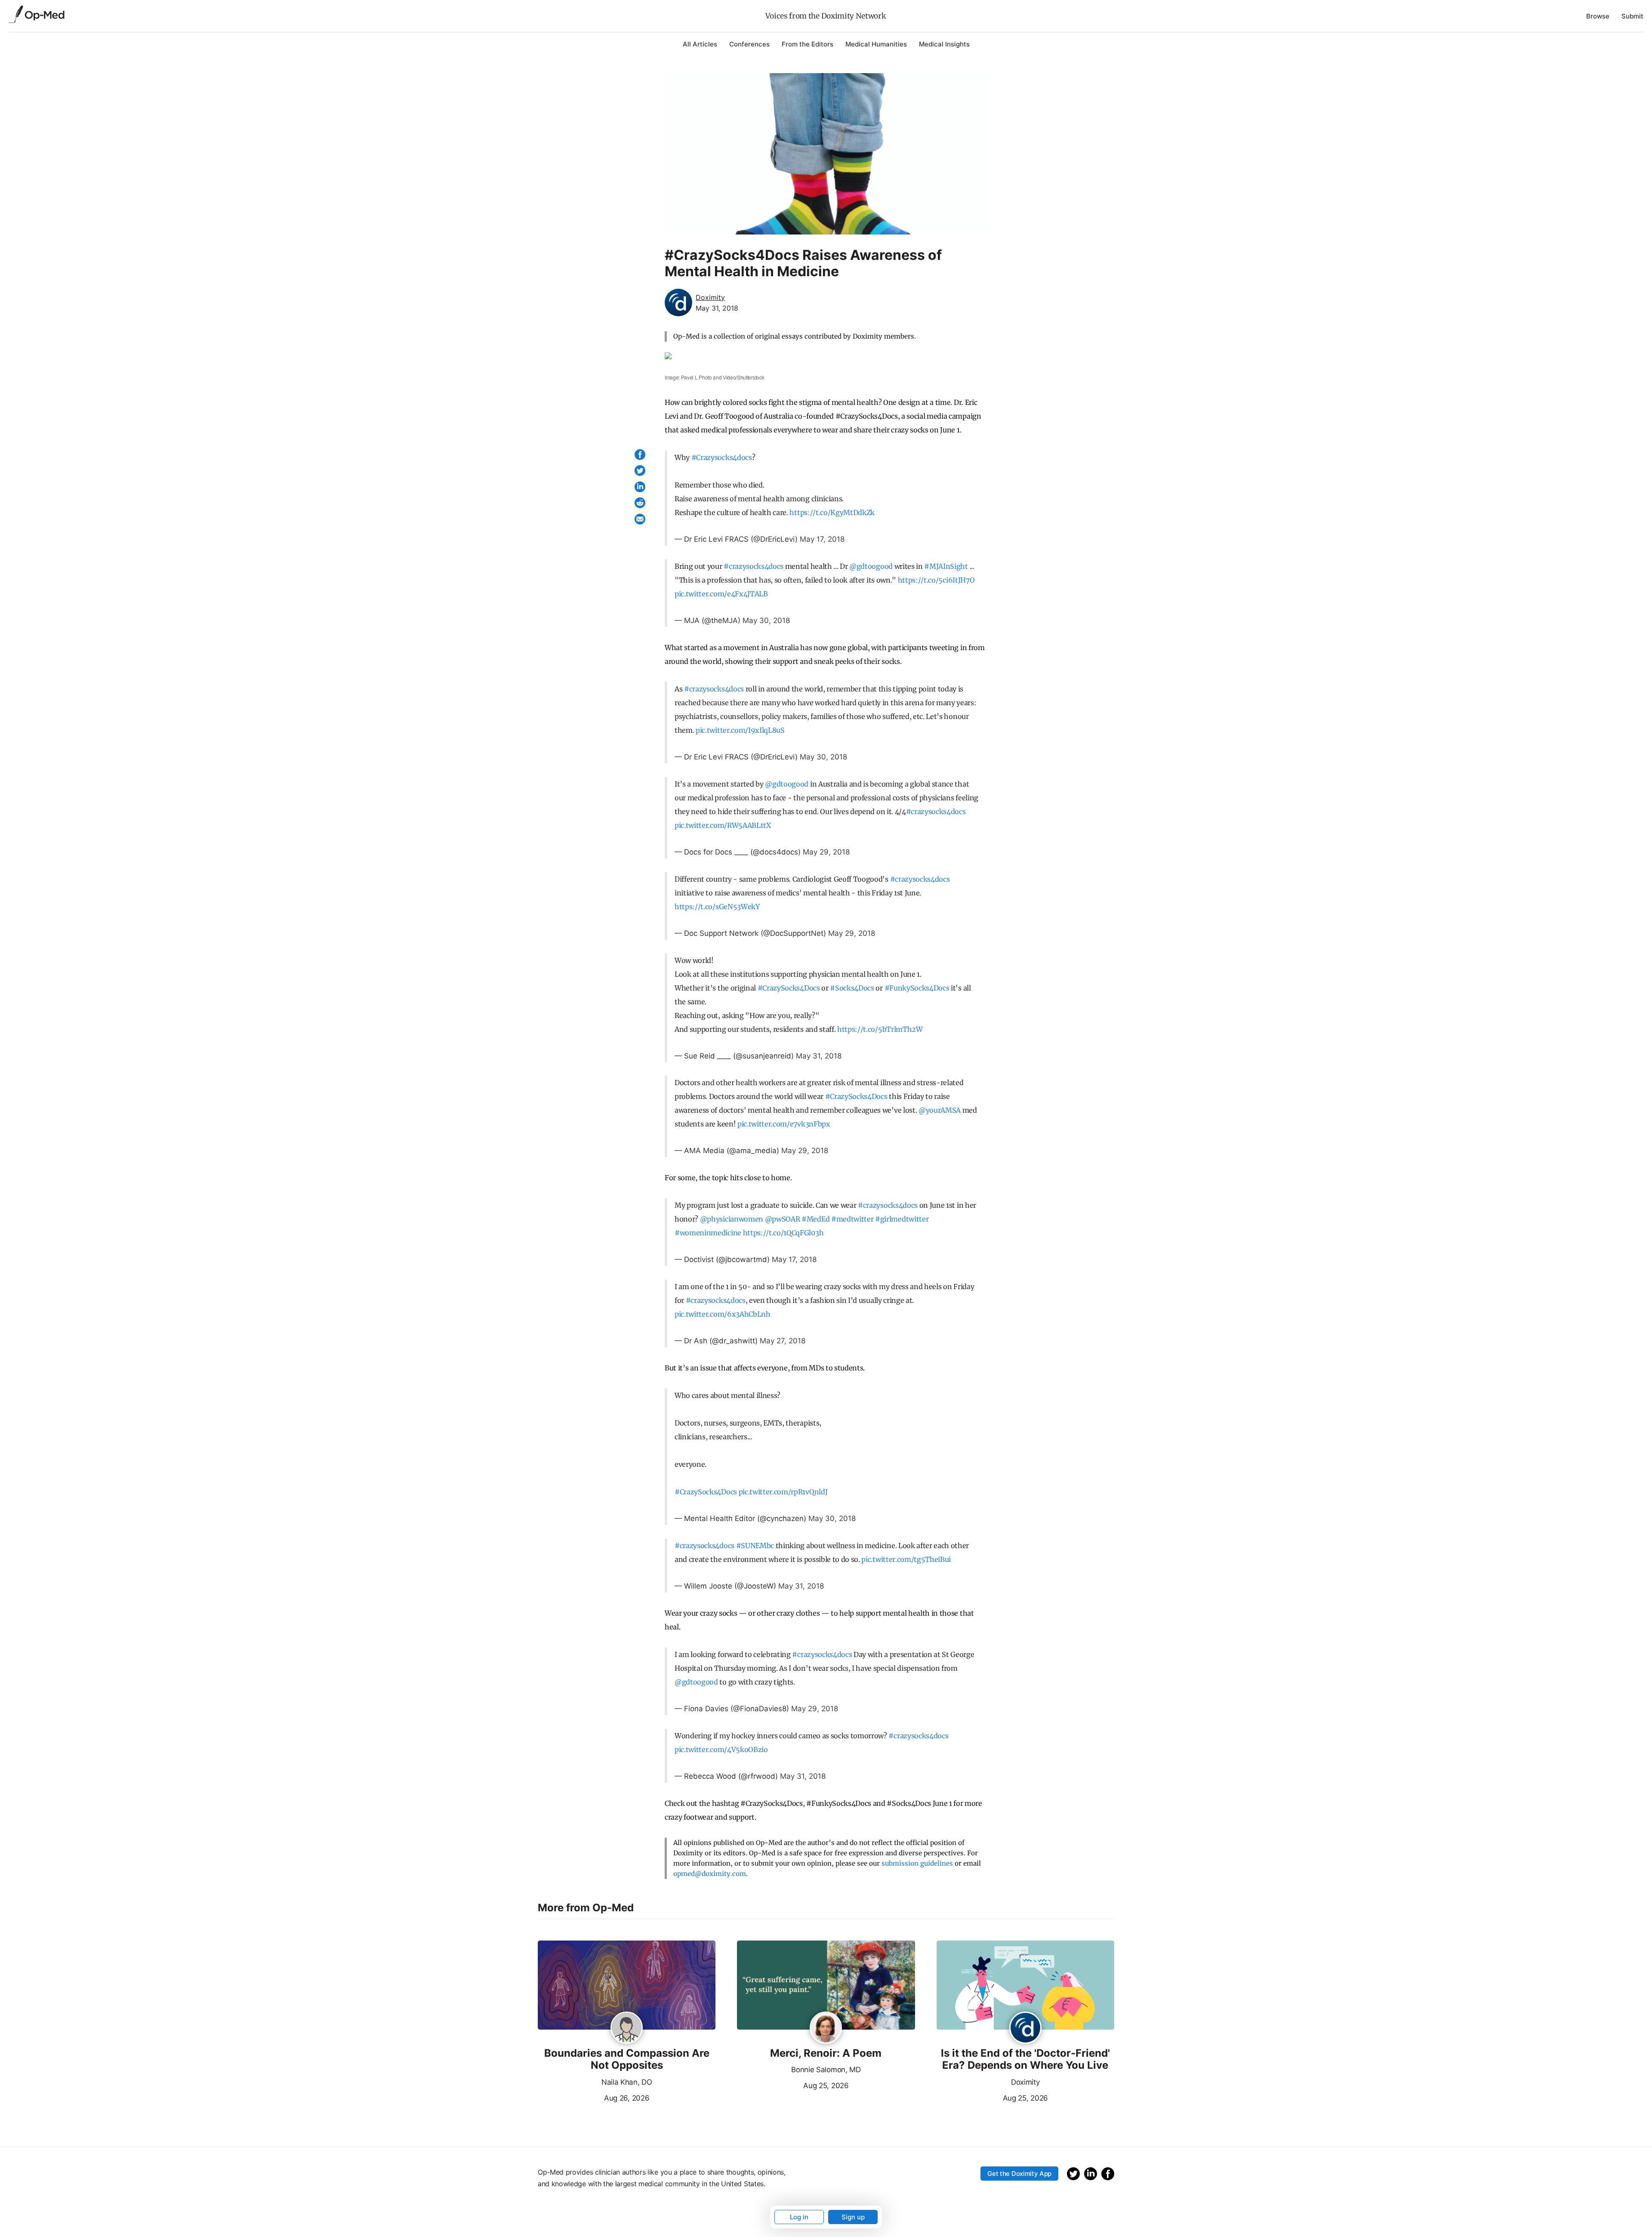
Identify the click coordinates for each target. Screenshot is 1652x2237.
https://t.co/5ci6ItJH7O (936, 580)
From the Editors (808, 44)
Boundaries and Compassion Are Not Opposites (627, 2060)
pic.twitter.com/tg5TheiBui (906, 1559)
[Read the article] (627, 1986)
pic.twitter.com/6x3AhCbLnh (723, 1314)
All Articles (700, 44)
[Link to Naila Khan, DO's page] (627, 2028)
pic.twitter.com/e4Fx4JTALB (721, 594)
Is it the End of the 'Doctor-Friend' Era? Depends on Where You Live (1025, 2060)
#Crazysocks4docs (722, 457)
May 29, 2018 (826, 852)
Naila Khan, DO (627, 2082)
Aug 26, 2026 (593, 2097)
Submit (1632, 16)
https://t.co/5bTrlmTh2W (880, 1029)
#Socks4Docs (852, 988)
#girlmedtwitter (902, 1219)
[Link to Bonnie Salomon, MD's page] (826, 2028)
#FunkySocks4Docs (917, 988)
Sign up (853, 2217)
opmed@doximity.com (710, 1874)
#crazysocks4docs (754, 566)
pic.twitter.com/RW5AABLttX (723, 825)
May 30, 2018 (766, 620)
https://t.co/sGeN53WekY (717, 907)
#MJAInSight (946, 566)
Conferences (749, 44)
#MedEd (815, 1219)
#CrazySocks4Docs (789, 988)
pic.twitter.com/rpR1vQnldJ (783, 1492)
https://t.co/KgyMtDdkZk (832, 512)
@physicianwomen (732, 1219)
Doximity (1025, 2082)
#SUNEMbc (755, 1546)
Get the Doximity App (1019, 2174)
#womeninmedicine (708, 1233)
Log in (799, 2217)
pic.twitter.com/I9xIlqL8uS (740, 730)
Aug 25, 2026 (793, 2085)
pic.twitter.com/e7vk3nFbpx (784, 1124)
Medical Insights (944, 44)
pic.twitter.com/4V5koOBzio (721, 1749)
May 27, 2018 (783, 1341)
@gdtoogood (871, 566)
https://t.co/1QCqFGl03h (783, 1233)
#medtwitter (852, 1219)
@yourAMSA (940, 1110)
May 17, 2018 (822, 539)
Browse (1598, 16)
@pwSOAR (783, 1219)
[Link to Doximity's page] (1025, 2028)
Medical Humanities (876, 44)
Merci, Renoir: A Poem (826, 2053)
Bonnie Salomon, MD (826, 2070)
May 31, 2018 (819, 1056)
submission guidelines (917, 1863)
